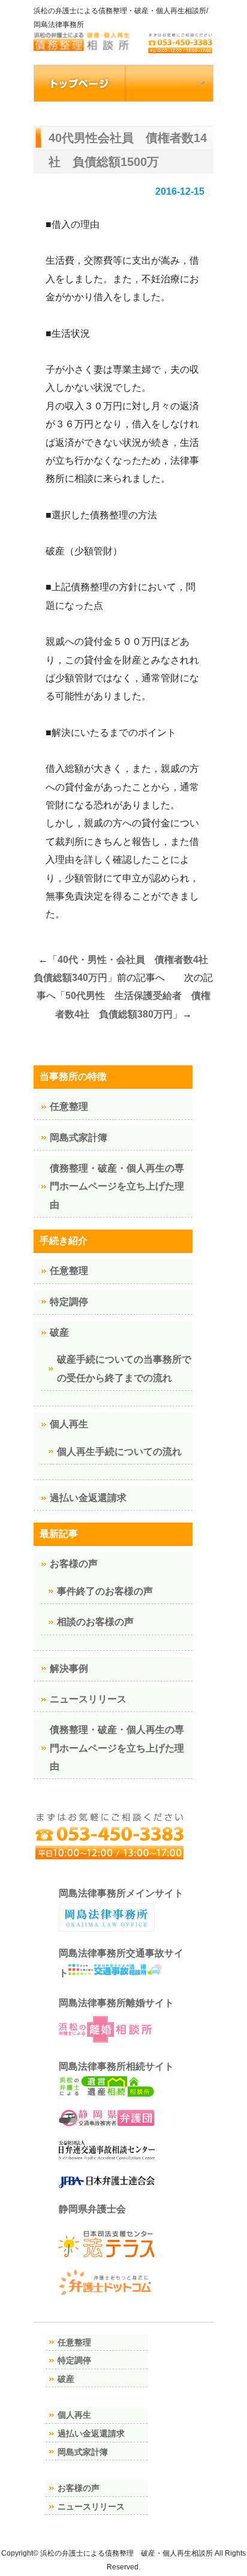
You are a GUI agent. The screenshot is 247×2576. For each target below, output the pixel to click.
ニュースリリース (88, 1699)
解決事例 (69, 1668)
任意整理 (69, 1106)
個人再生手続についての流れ (119, 1452)
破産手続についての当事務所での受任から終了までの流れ (124, 1368)
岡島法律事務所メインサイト (121, 1893)
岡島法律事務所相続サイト (116, 2066)
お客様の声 (74, 1564)
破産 (59, 1332)
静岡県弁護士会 (92, 2209)
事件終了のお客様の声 (105, 1591)
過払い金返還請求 (88, 1498)
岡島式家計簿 (79, 1138)
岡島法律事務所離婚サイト (116, 2003)
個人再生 (69, 1424)
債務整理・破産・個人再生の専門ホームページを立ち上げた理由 (117, 1186)
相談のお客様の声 (95, 1622)
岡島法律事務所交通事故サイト (121, 1963)
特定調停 (69, 1302)
